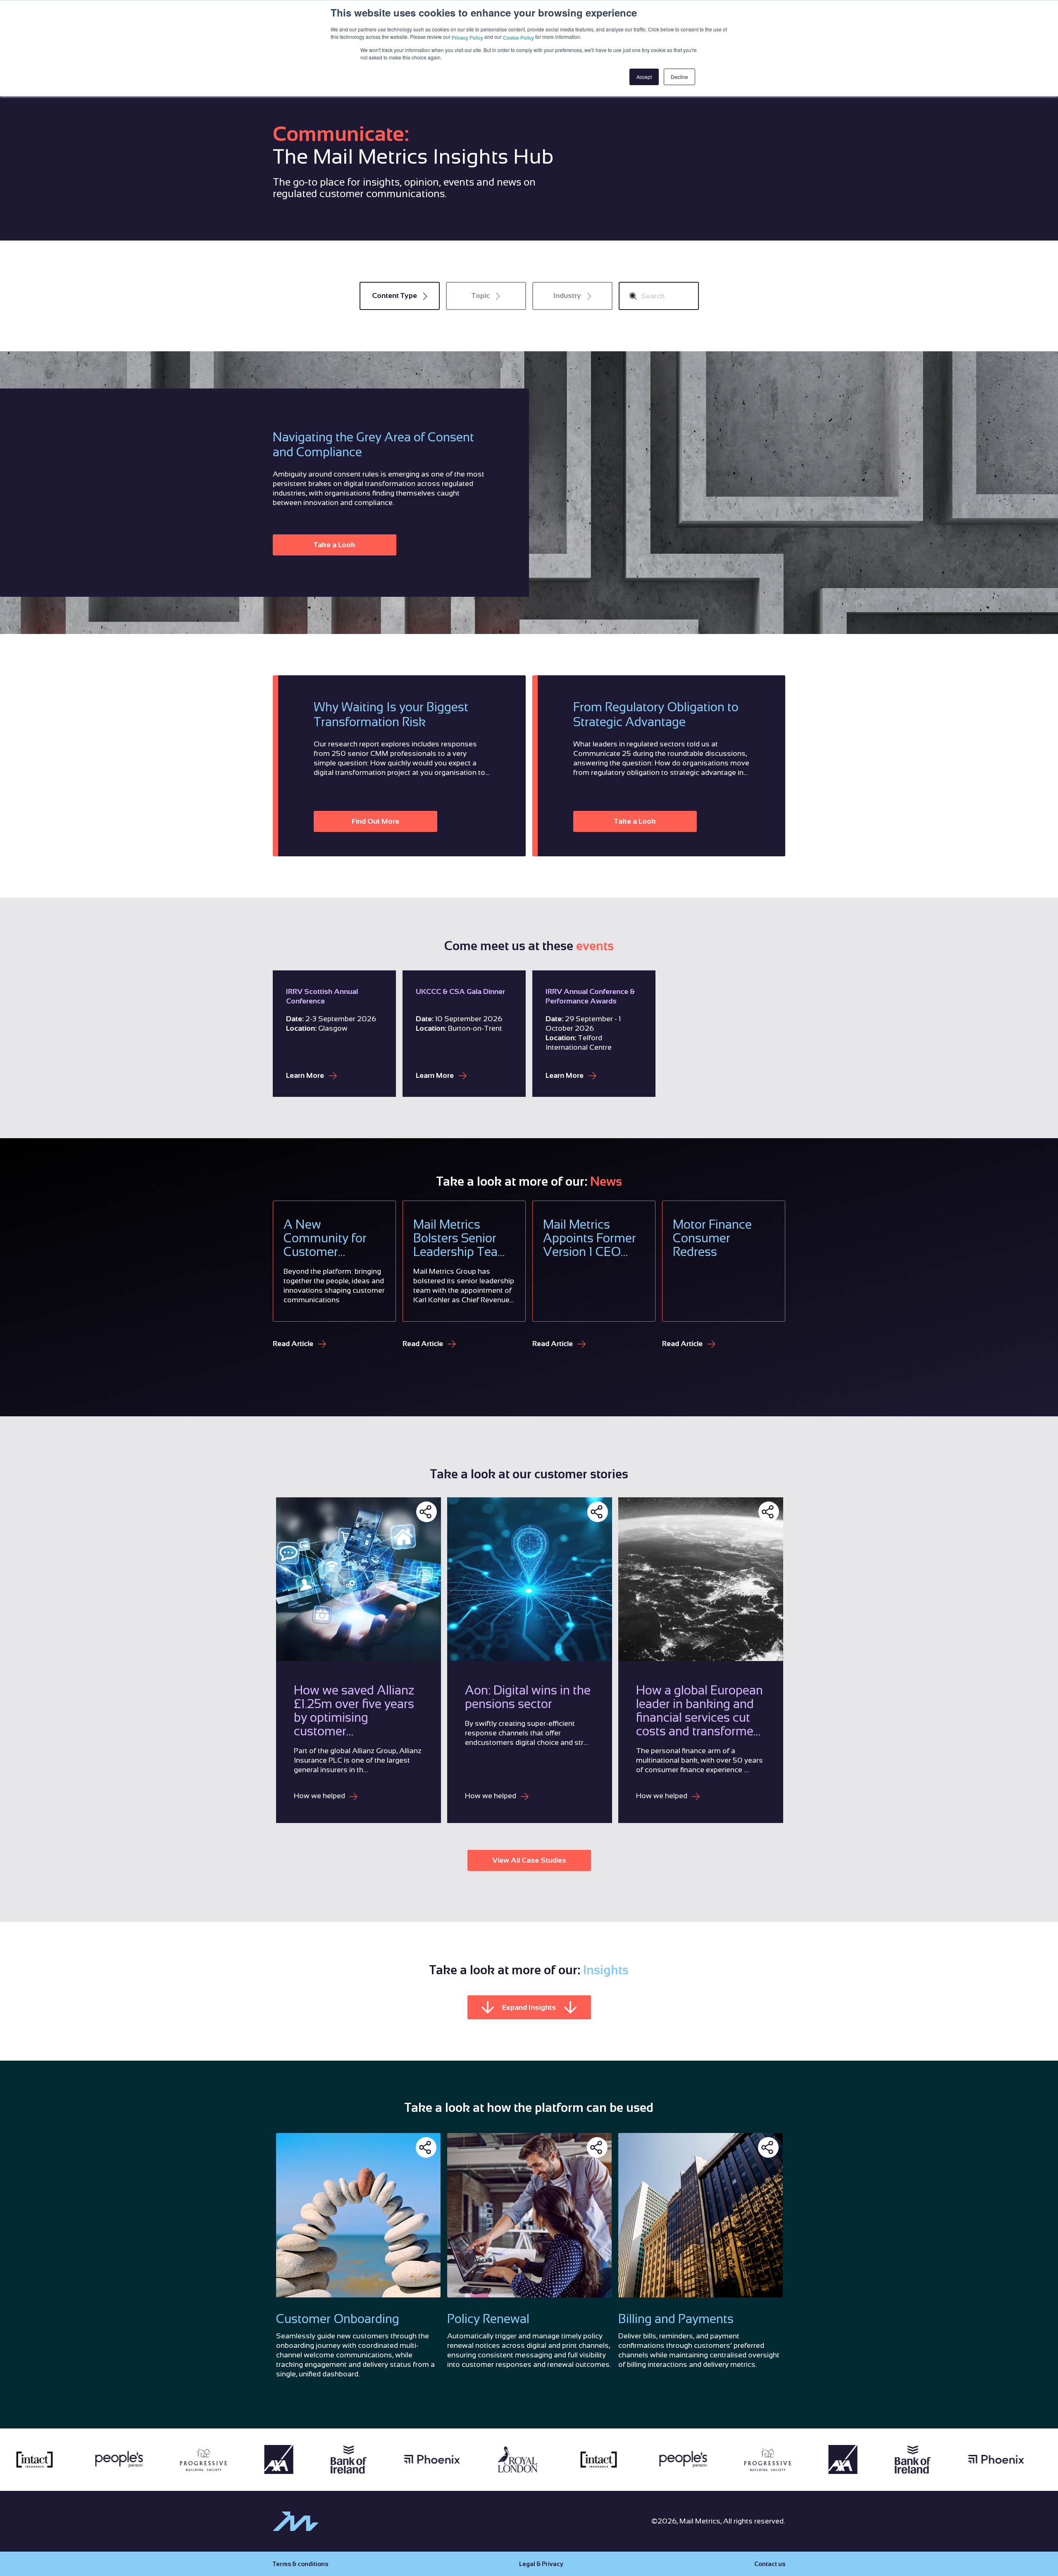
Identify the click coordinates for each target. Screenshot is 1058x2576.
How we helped (320, 1796)
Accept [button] (644, 77)
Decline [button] (679, 77)
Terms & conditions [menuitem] (300, 2564)
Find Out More (375, 821)
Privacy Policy (467, 37)
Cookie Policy (518, 37)
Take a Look (335, 545)
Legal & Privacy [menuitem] (541, 2564)
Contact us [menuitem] (770, 2564)
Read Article (294, 1344)
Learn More (306, 1075)
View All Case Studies (529, 1860)
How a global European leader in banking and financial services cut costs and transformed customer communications (699, 1711)
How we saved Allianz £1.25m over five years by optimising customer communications (354, 1711)
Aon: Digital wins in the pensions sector (528, 1697)
